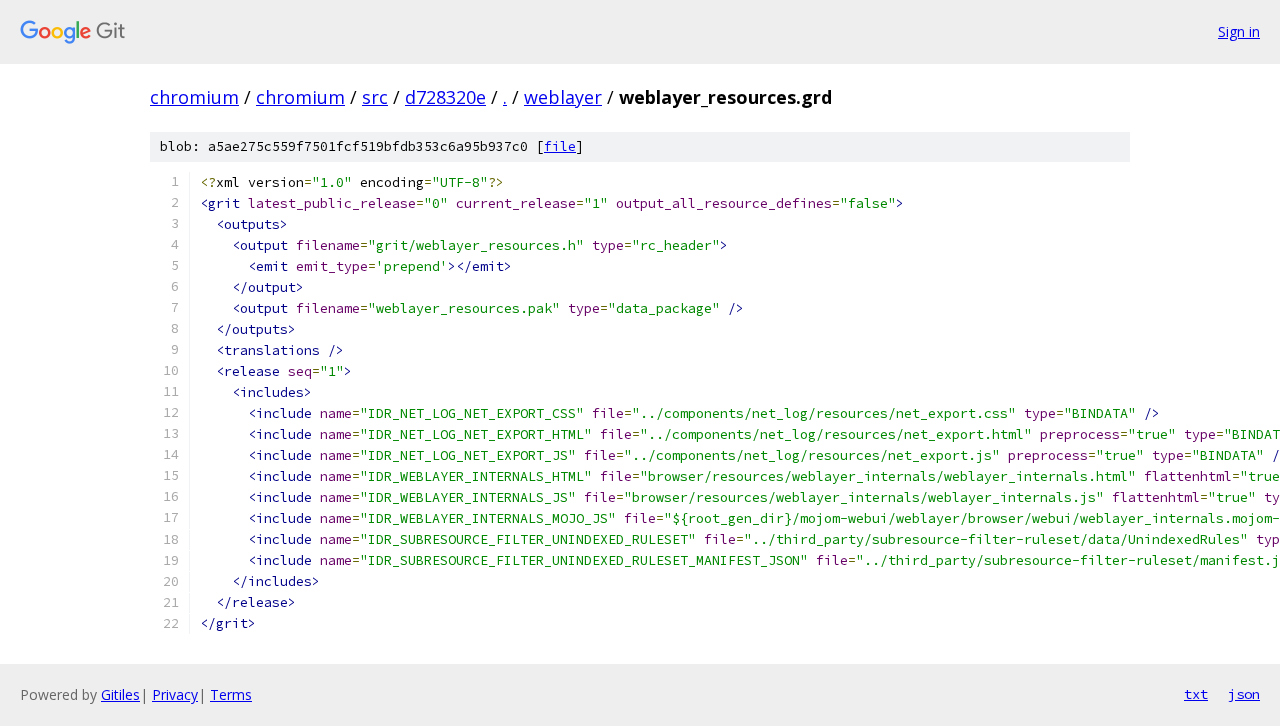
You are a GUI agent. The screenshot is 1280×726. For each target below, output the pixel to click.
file (560, 146)
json (1244, 694)
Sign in (1239, 31)
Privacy (175, 694)
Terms (231, 694)
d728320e (445, 97)
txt (1196, 694)
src (375, 97)
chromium (194, 97)
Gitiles (120, 694)
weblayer (563, 97)
